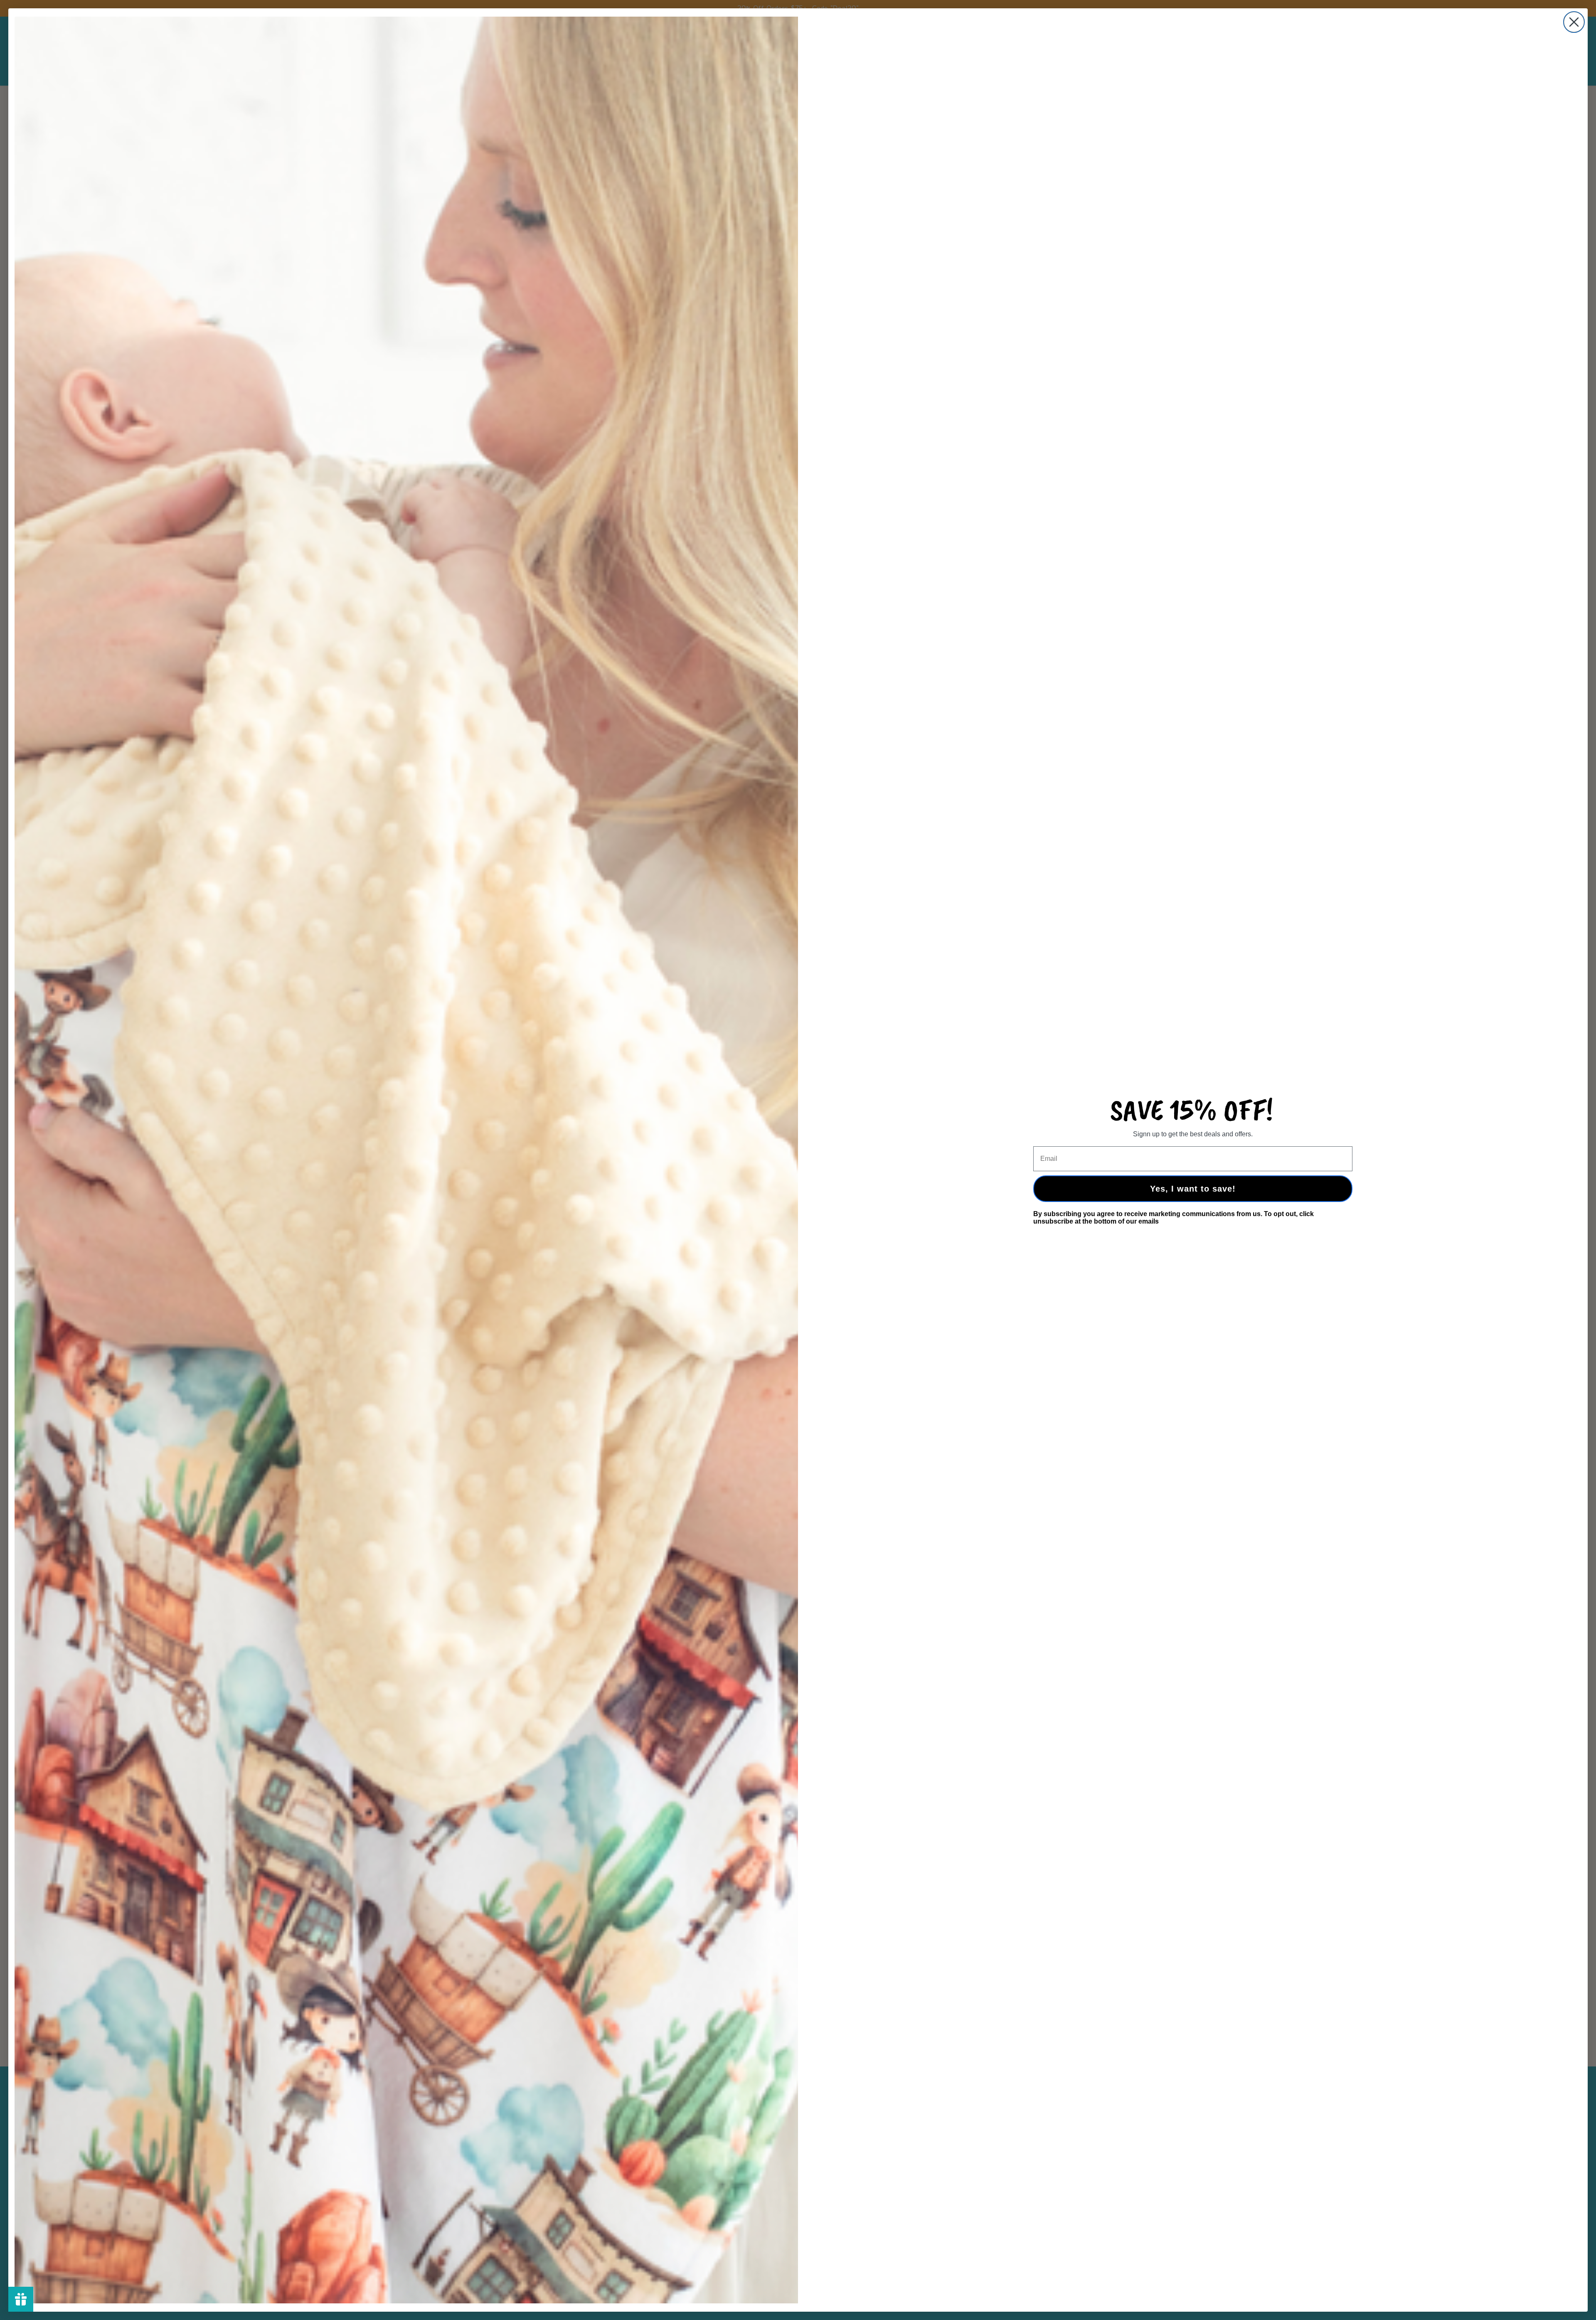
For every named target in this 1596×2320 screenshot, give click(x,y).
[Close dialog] (1574, 22)
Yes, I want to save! (1193, 1189)
